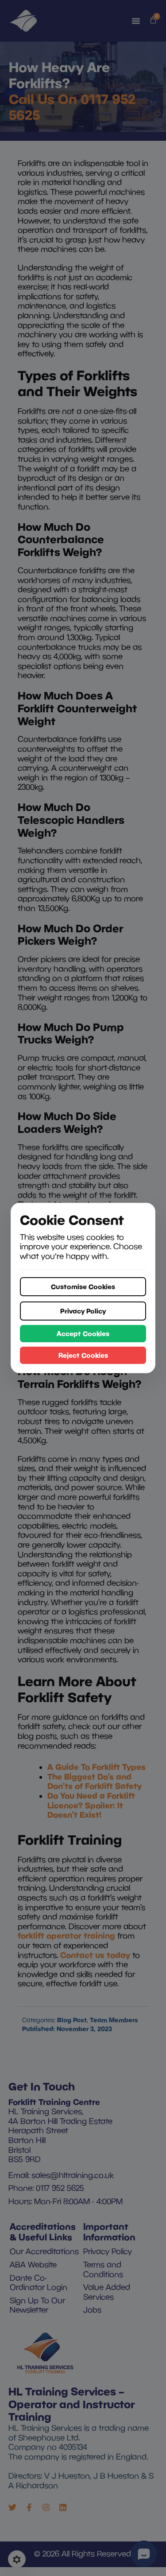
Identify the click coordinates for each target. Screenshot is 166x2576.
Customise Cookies (83, 1286)
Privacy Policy (83, 1311)
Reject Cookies (83, 1355)
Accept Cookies (83, 1333)
